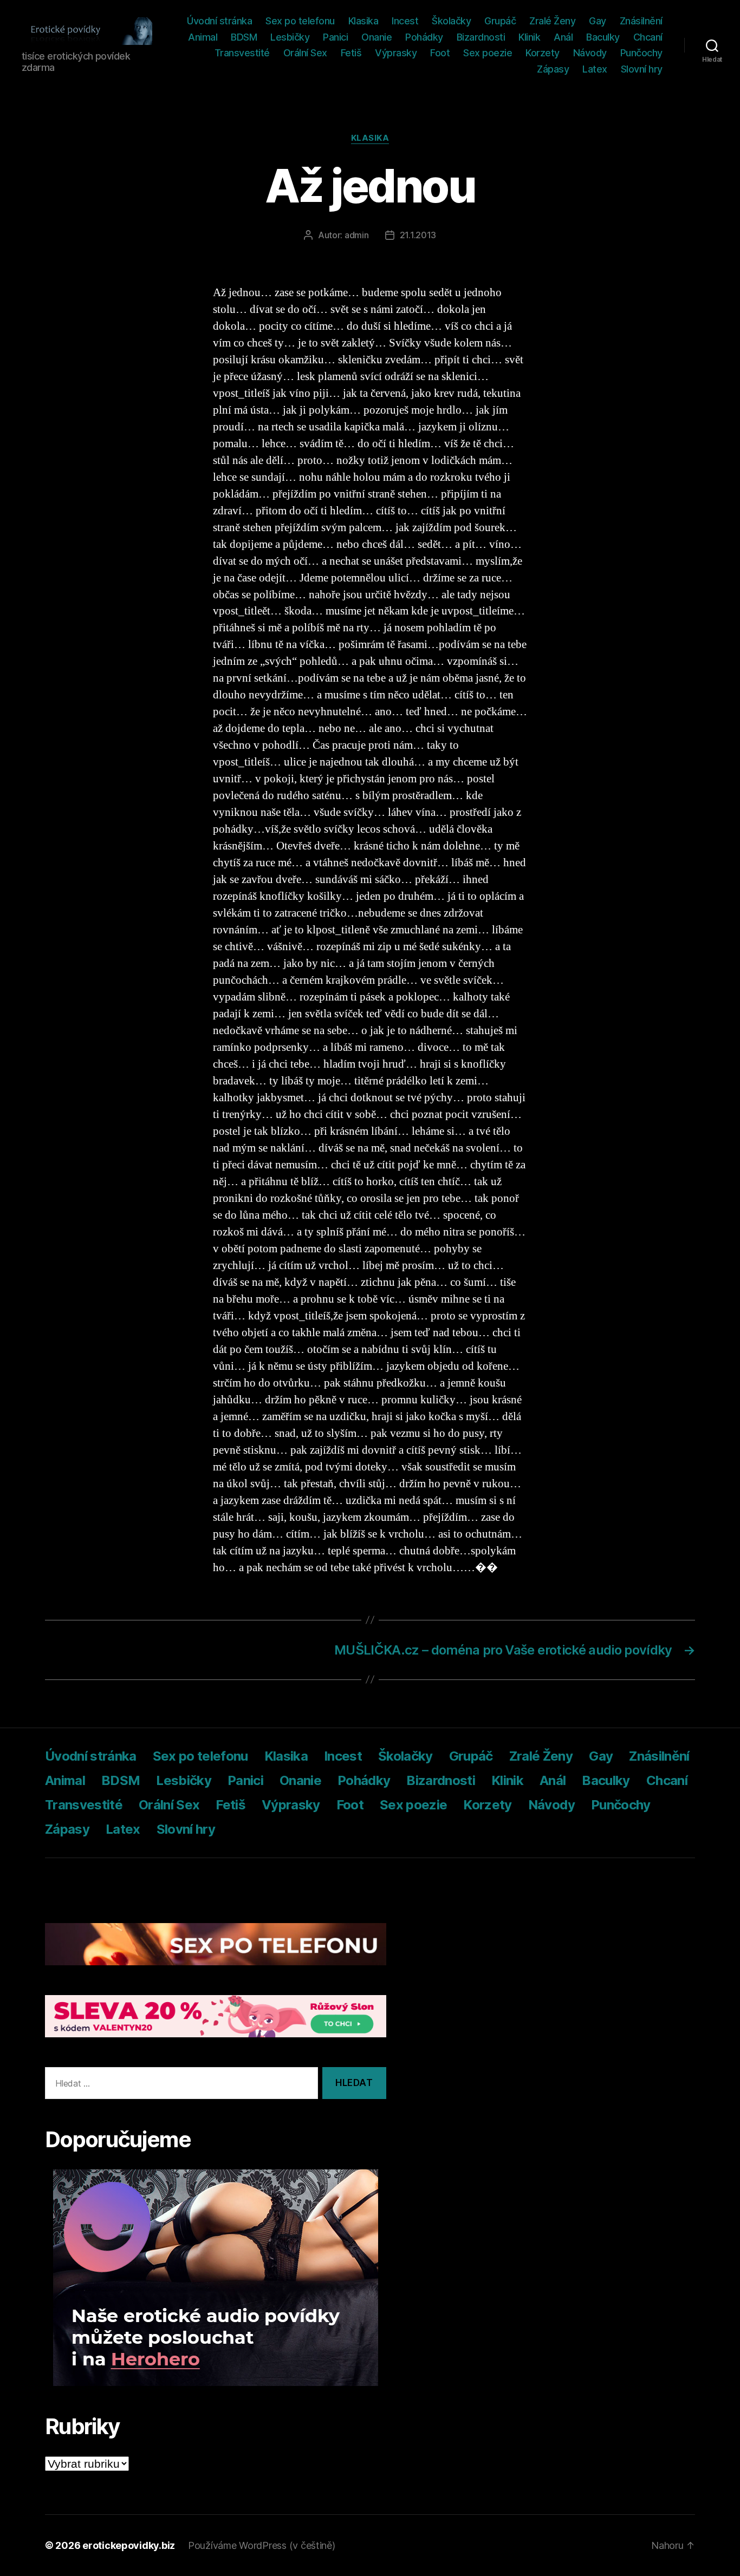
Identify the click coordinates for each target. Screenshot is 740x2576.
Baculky (603, 37)
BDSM (244, 37)
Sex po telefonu (300, 21)
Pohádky (424, 37)
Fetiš (351, 53)
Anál (563, 37)
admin (357, 235)
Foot (440, 53)
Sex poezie (488, 53)
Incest (405, 21)
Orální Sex (305, 53)
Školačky (451, 21)
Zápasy (553, 69)
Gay (598, 21)
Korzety (543, 53)
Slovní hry (642, 69)
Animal (203, 37)
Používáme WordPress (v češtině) (262, 2545)
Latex (595, 69)
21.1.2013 (418, 235)
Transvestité (242, 53)
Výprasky (396, 53)
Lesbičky (290, 37)
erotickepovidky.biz (129, 2545)
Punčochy (641, 53)
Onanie (377, 37)
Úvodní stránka (219, 21)
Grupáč (500, 21)
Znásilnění (641, 21)
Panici (335, 37)
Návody (590, 53)
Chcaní (648, 37)
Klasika (363, 21)
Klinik (529, 37)
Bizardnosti (481, 37)
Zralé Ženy (552, 21)
